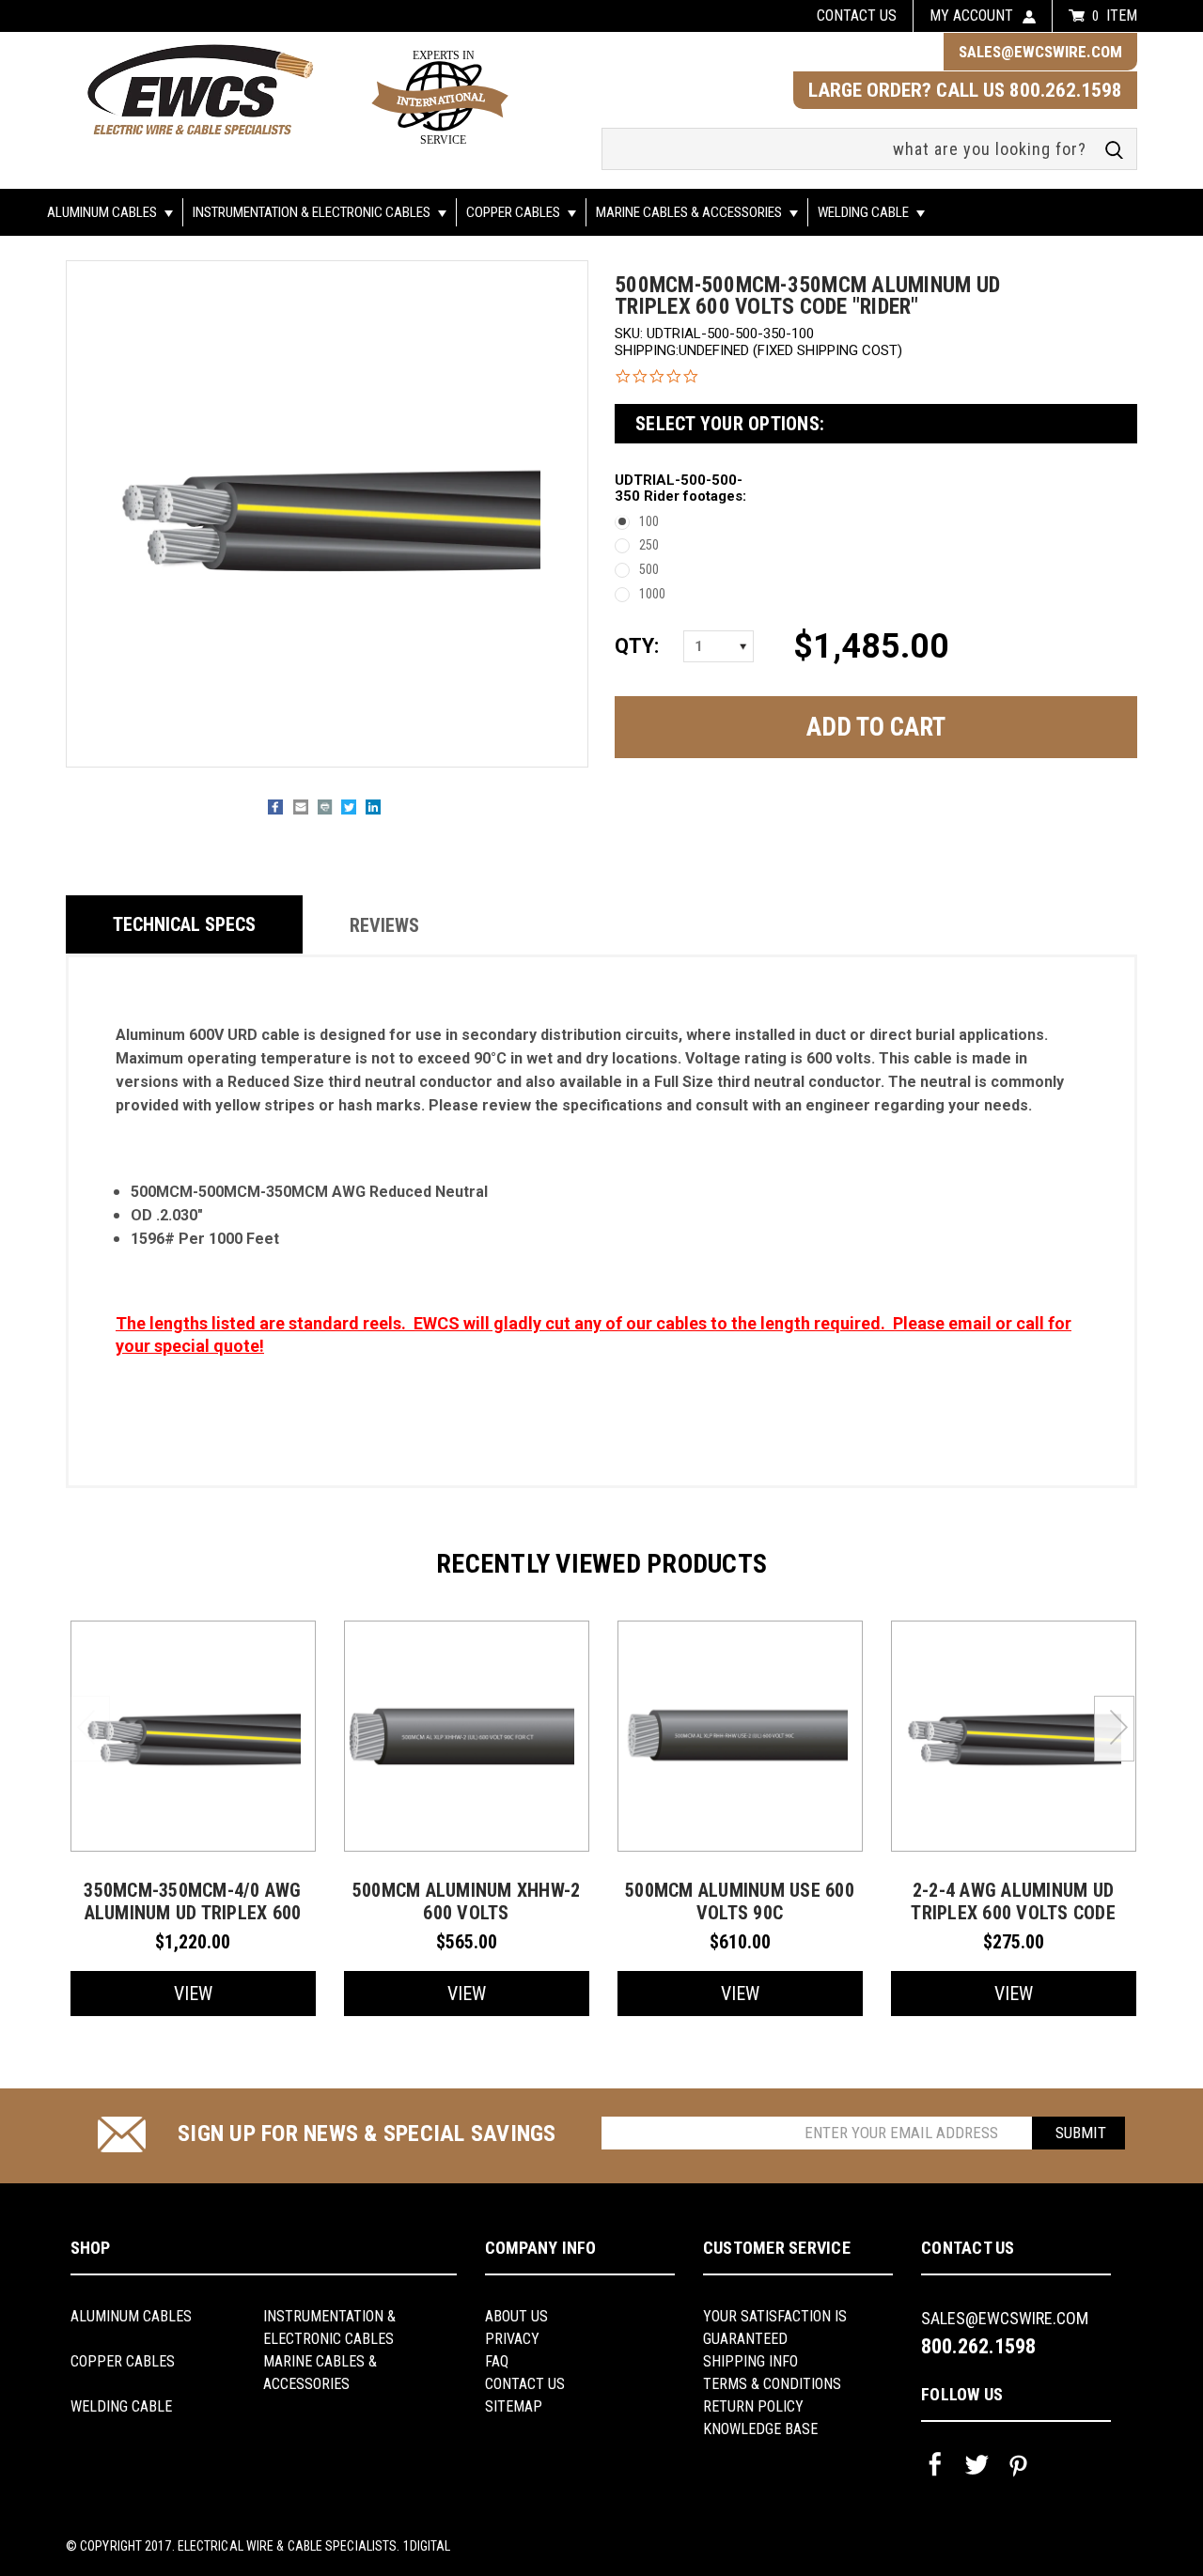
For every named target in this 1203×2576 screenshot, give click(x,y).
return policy (753, 2406)
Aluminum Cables (103, 212)
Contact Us (525, 2384)
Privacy (512, 2339)
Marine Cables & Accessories (690, 212)
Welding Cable (865, 212)
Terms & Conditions (772, 2384)
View (193, 1994)
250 (649, 545)
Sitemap (514, 2406)
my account (971, 16)
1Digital (427, 2546)
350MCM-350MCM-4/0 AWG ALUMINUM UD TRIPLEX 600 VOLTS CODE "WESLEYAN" (192, 1913)
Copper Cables (515, 212)
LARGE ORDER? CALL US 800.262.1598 (965, 90)
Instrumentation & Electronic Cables (313, 212)
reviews (384, 925)
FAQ (497, 2361)
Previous (90, 1729)
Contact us (857, 16)
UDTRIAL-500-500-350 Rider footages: (680, 489)
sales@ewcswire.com (1040, 52)
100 (649, 521)
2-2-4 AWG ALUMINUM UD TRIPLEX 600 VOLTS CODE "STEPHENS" (1013, 1913)
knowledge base (760, 2429)
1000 (652, 594)
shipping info (750, 2361)
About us (516, 2316)
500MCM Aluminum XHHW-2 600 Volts (467, 1901)
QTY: (636, 646)
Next (1114, 1729)
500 (649, 569)
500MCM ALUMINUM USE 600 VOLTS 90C (740, 1901)
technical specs (184, 924)
